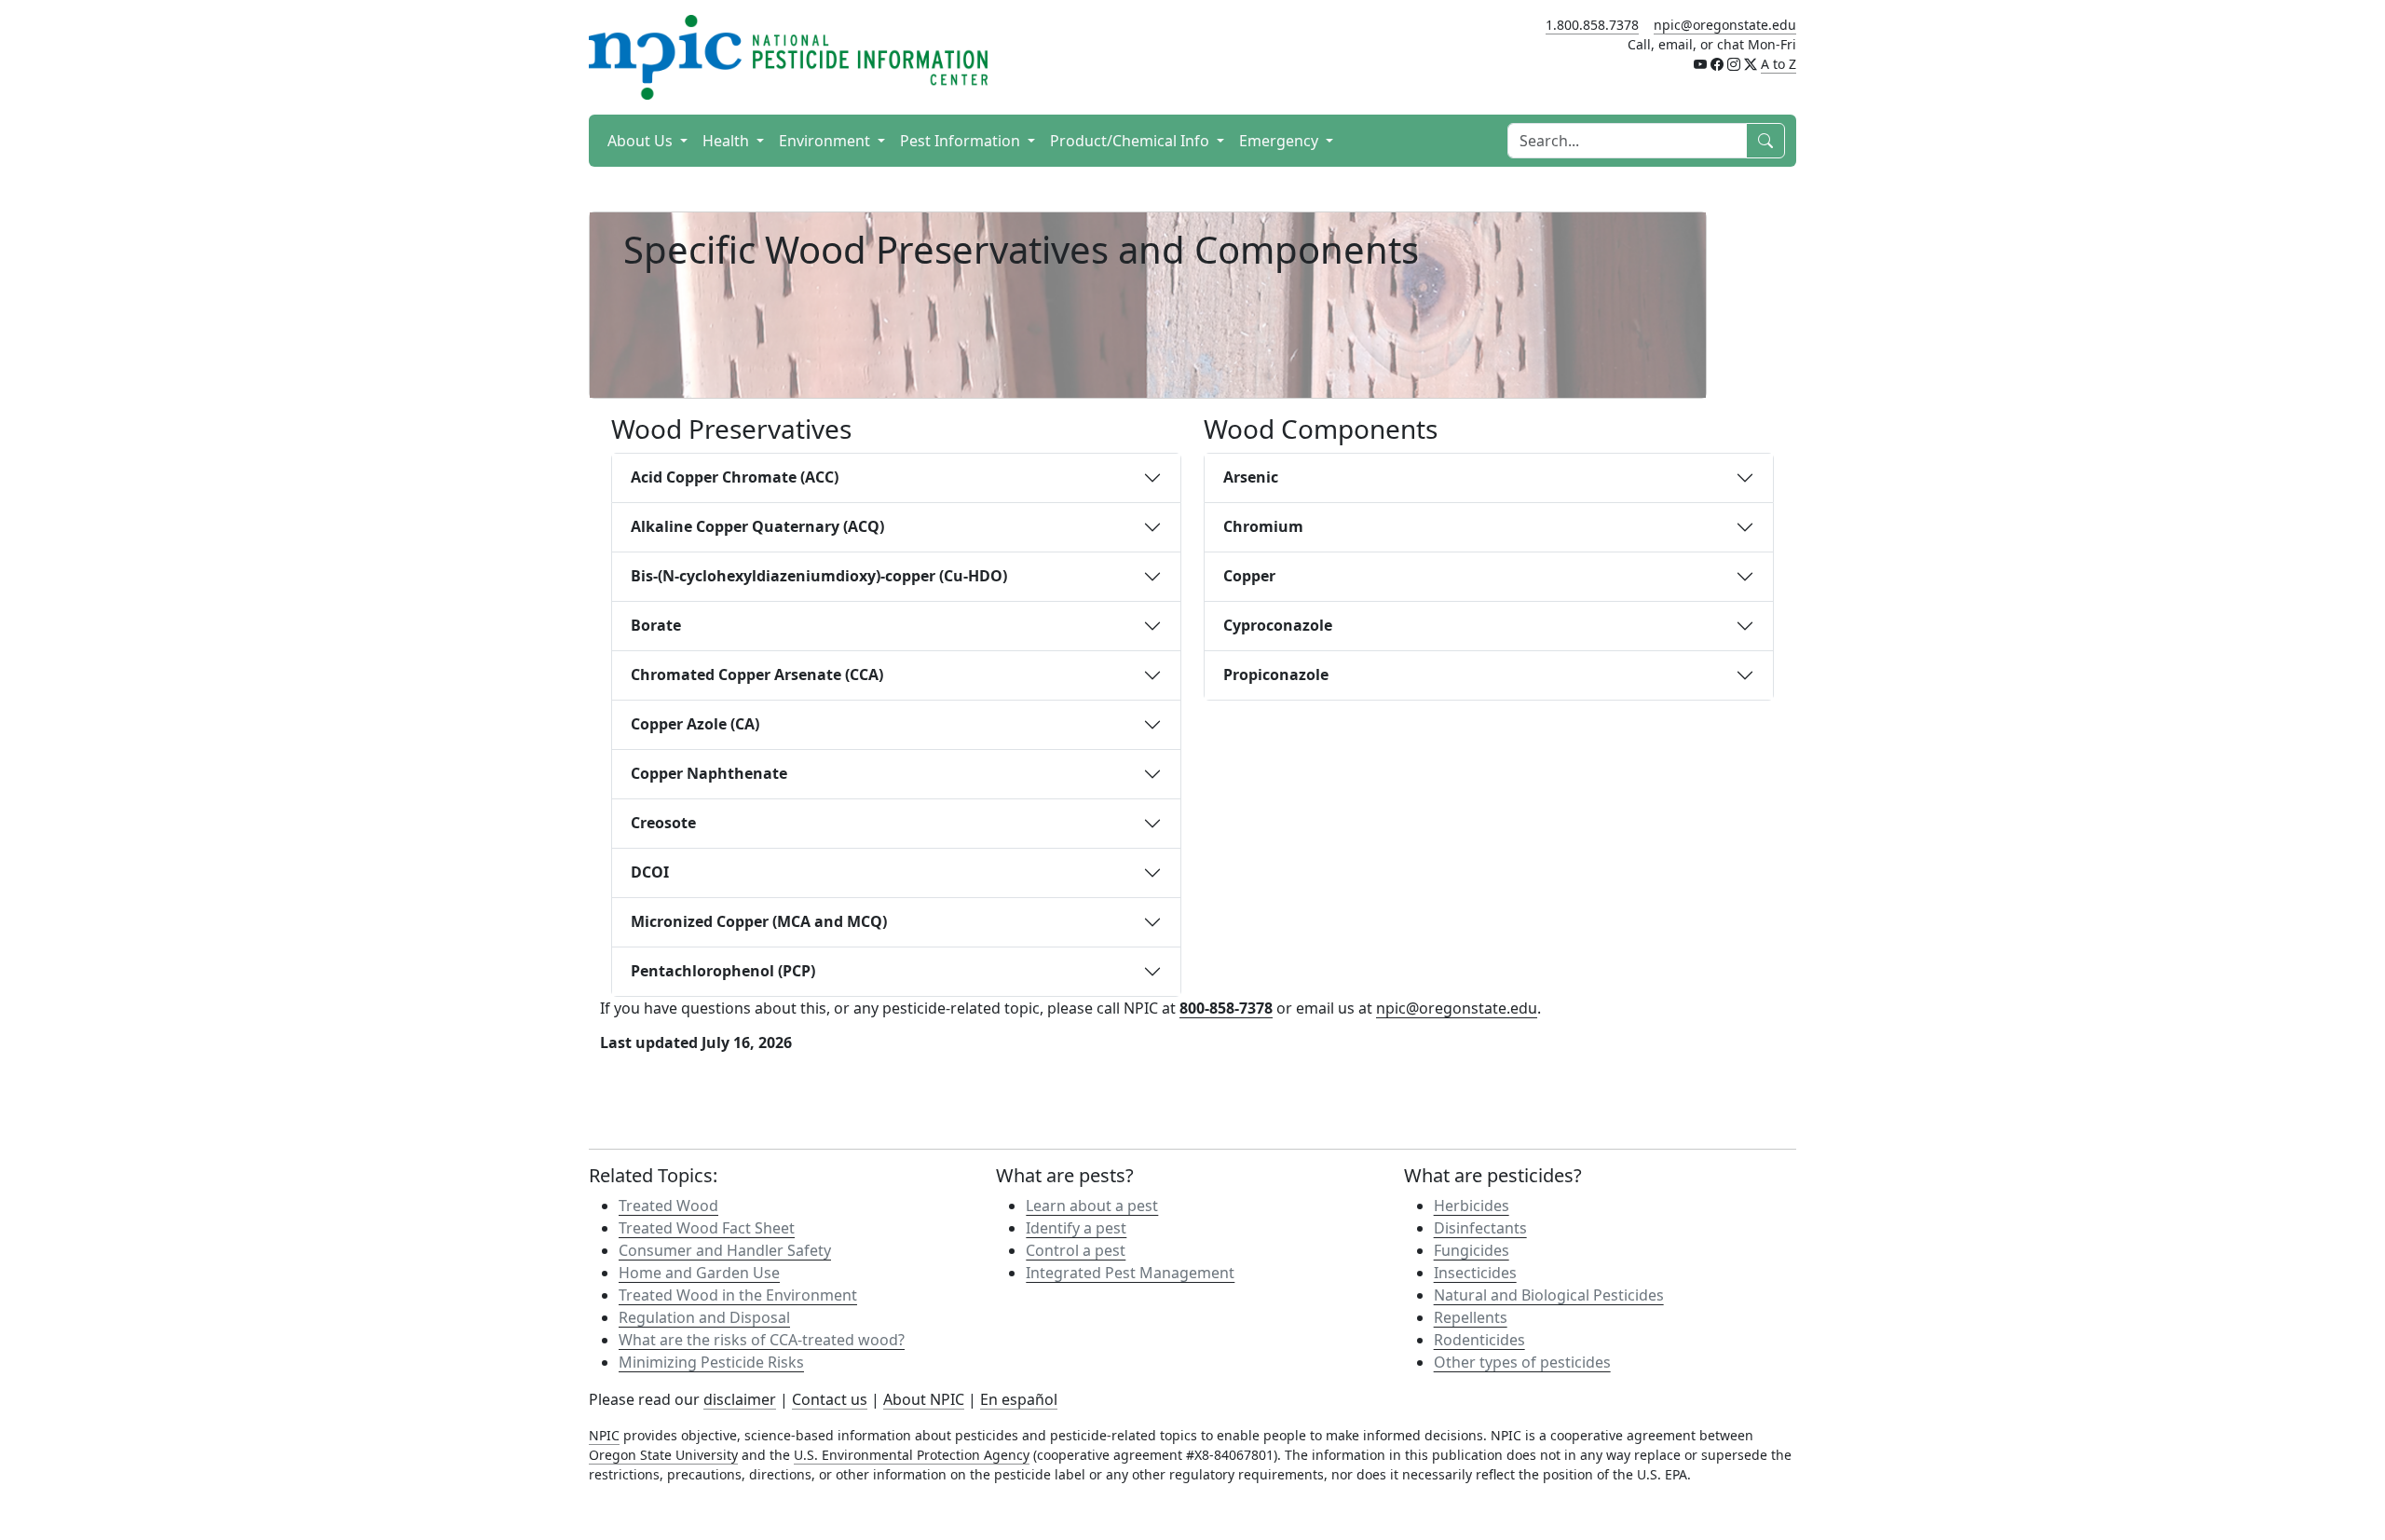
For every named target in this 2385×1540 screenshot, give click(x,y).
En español (1019, 1399)
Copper (1249, 576)
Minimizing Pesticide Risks (711, 1362)
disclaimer (740, 1399)
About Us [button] (642, 141)
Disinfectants (1480, 1228)
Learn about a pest (1092, 1206)
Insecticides (1475, 1273)
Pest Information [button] (962, 141)
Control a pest (1076, 1250)
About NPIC (924, 1399)
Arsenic (1251, 477)
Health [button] (728, 141)
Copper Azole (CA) (695, 724)
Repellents (1471, 1317)
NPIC (604, 1435)
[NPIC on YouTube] (1700, 64)
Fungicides (1472, 1250)
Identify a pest (1076, 1228)
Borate (656, 625)
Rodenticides (1479, 1340)
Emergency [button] (1281, 141)
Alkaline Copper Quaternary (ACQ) (757, 526)
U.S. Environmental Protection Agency (912, 1455)
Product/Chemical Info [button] (1131, 141)
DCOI (650, 872)
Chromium (1263, 526)
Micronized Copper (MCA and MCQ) (759, 921)
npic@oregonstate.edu (1725, 25)
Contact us (830, 1399)
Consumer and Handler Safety (725, 1250)
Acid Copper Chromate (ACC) (735, 477)
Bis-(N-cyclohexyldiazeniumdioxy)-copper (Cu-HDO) (819, 576)
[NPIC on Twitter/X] (1751, 64)
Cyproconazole (1278, 625)
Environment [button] (826, 141)
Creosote (663, 823)
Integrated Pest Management (1130, 1273)
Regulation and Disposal (704, 1317)
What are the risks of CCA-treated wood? (762, 1340)
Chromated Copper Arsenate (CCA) (757, 675)
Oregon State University (663, 1455)
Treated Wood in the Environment (738, 1295)
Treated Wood (668, 1206)
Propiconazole (1276, 675)
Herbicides (1472, 1206)
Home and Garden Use (699, 1273)
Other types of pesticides (1522, 1362)
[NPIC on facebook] (1717, 64)
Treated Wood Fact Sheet (707, 1228)
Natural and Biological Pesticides (1549, 1295)
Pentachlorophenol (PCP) (723, 971)
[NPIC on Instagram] (1734, 64)
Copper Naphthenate (709, 773)
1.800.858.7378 (1592, 25)
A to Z (1779, 64)
